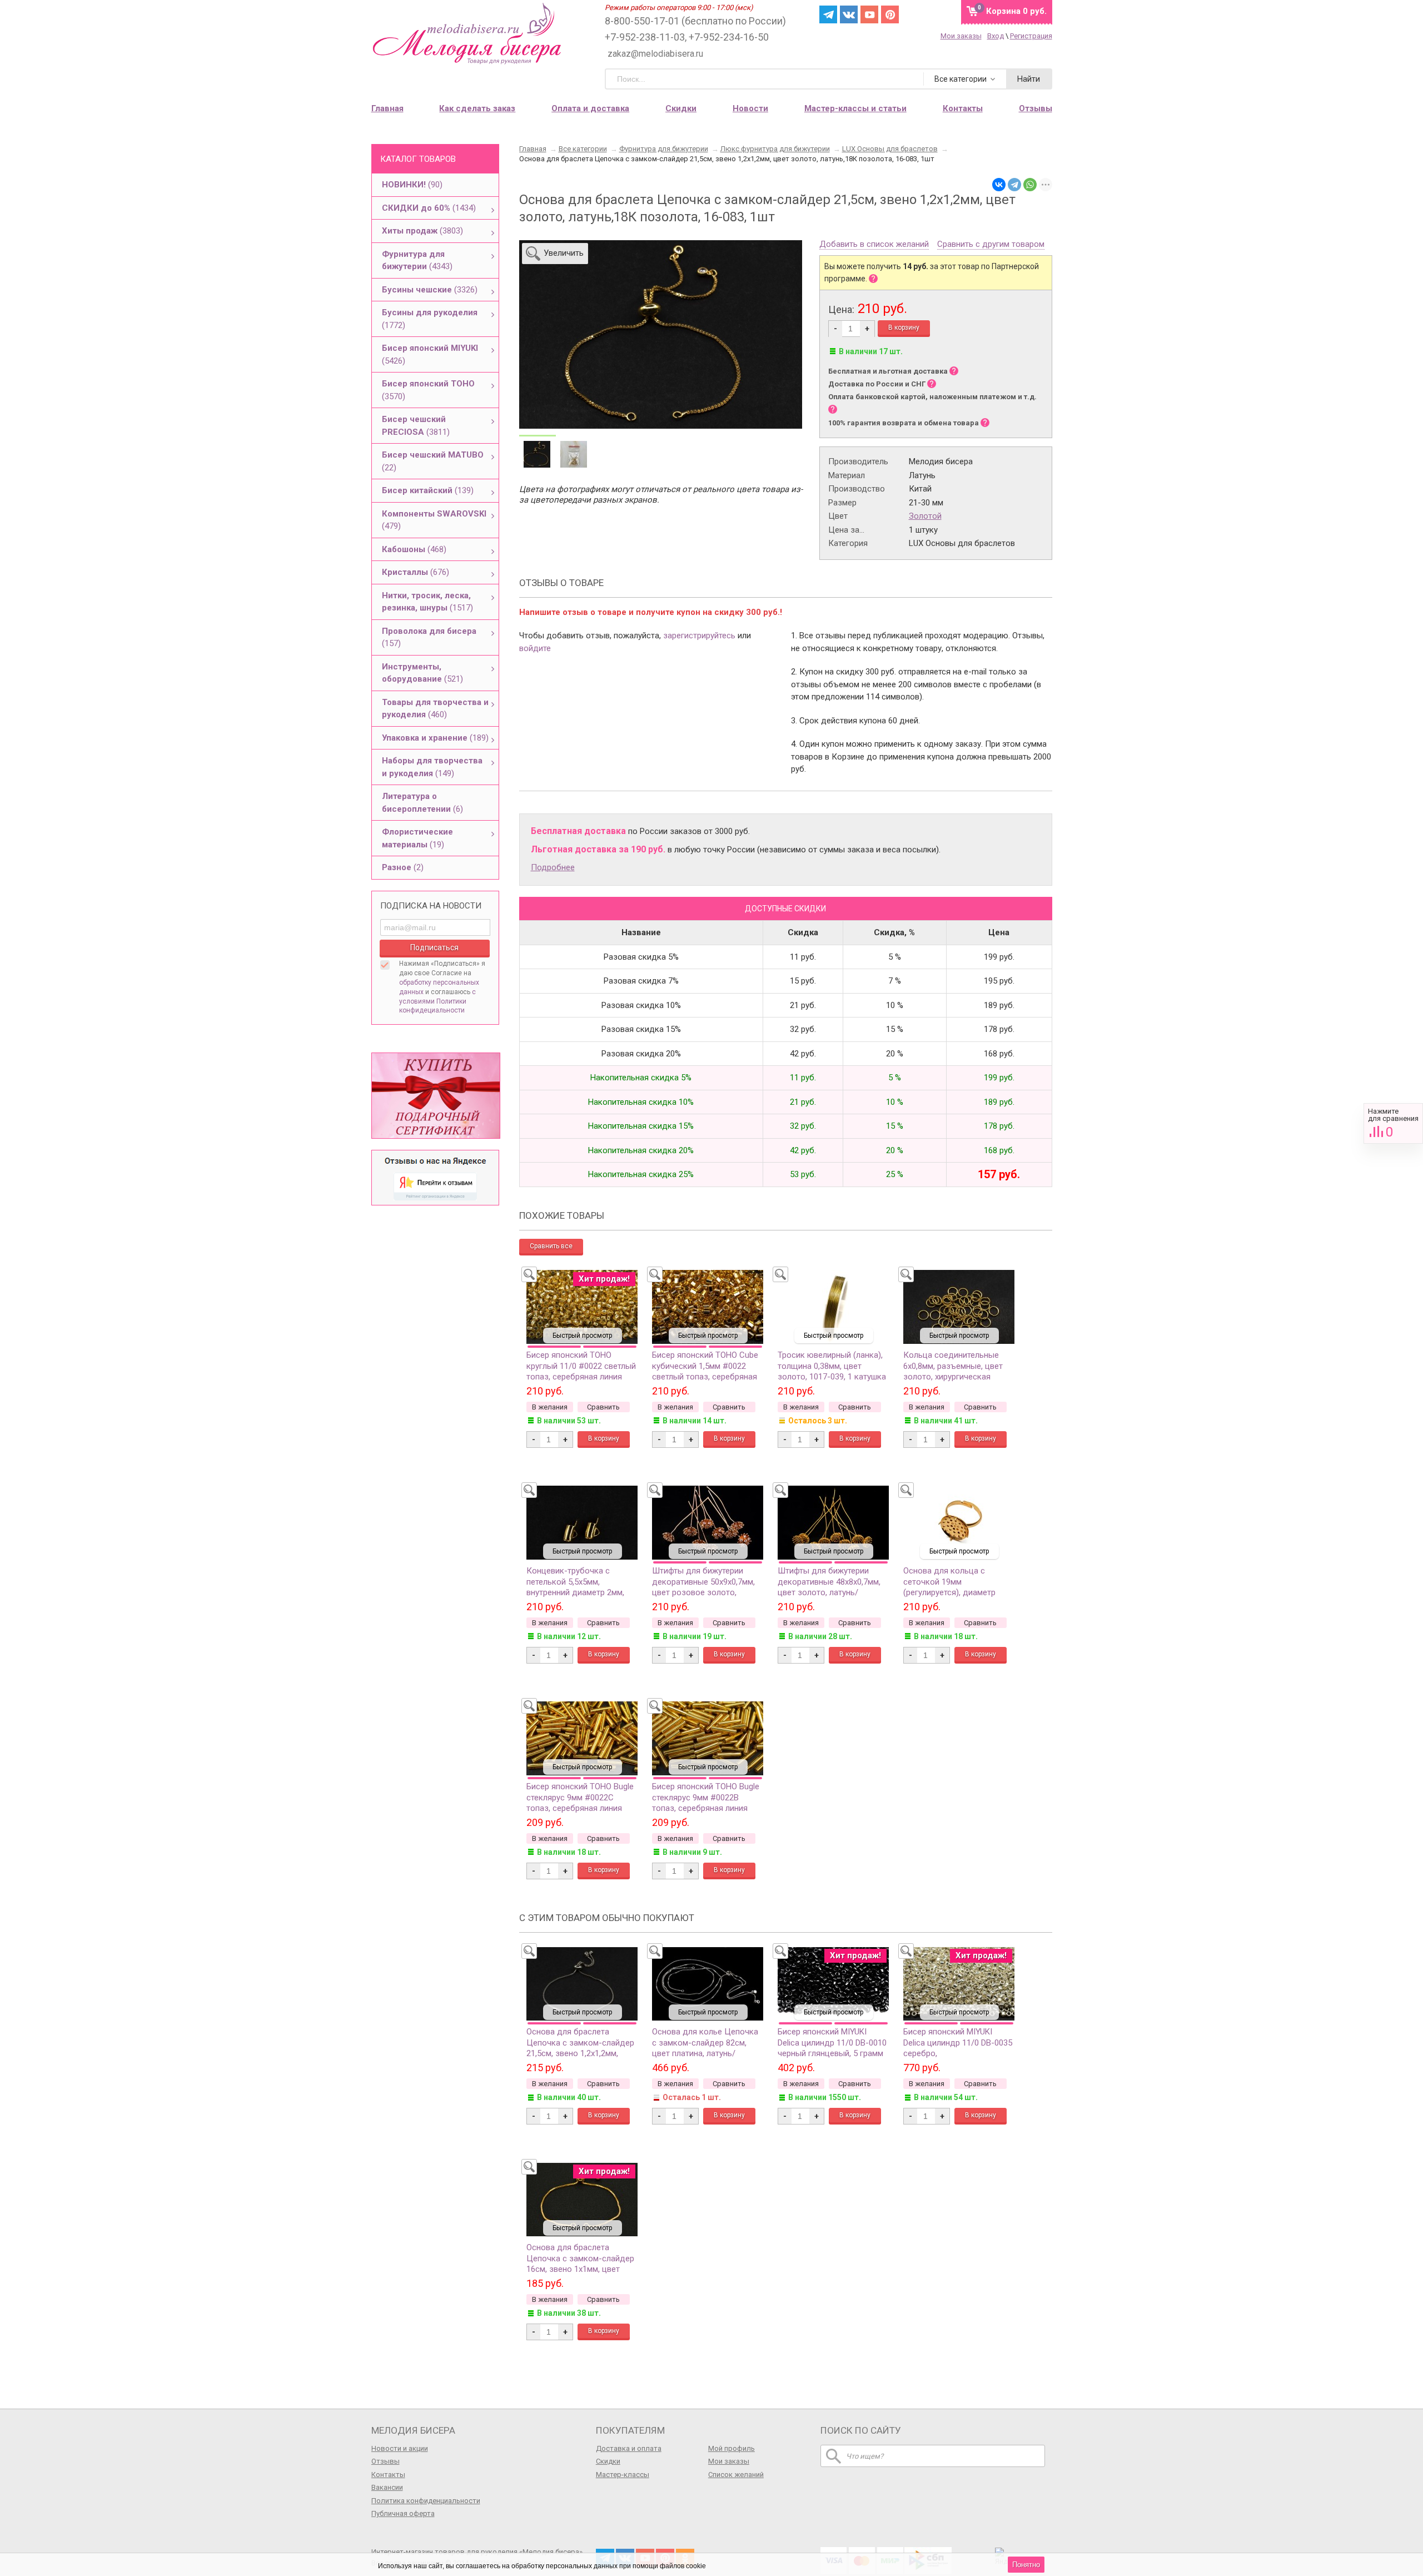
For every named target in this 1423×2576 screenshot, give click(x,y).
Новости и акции (400, 2448)
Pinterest (890, 14)
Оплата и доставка (590, 108)
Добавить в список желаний (874, 245)
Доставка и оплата (629, 2448)
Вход (996, 36)
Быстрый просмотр (582, 1336)
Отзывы (385, 2461)
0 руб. (1016, 11)
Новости (750, 108)
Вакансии (387, 2487)
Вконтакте (849, 14)
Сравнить (1393, 1123)
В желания (550, 1407)
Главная (387, 108)
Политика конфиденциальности (426, 2501)
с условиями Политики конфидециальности (437, 1001)
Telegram (828, 14)
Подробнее (553, 867)
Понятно (1026, 2565)
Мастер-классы (623, 2475)
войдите (535, 648)
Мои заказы (961, 36)
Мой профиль (732, 2448)
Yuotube (869, 14)
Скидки (681, 108)
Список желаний (736, 2475)
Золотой (925, 516)
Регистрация (1031, 36)
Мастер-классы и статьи (855, 108)
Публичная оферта (403, 2513)
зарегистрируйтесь (699, 636)
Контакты (388, 2475)
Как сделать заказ (477, 108)
